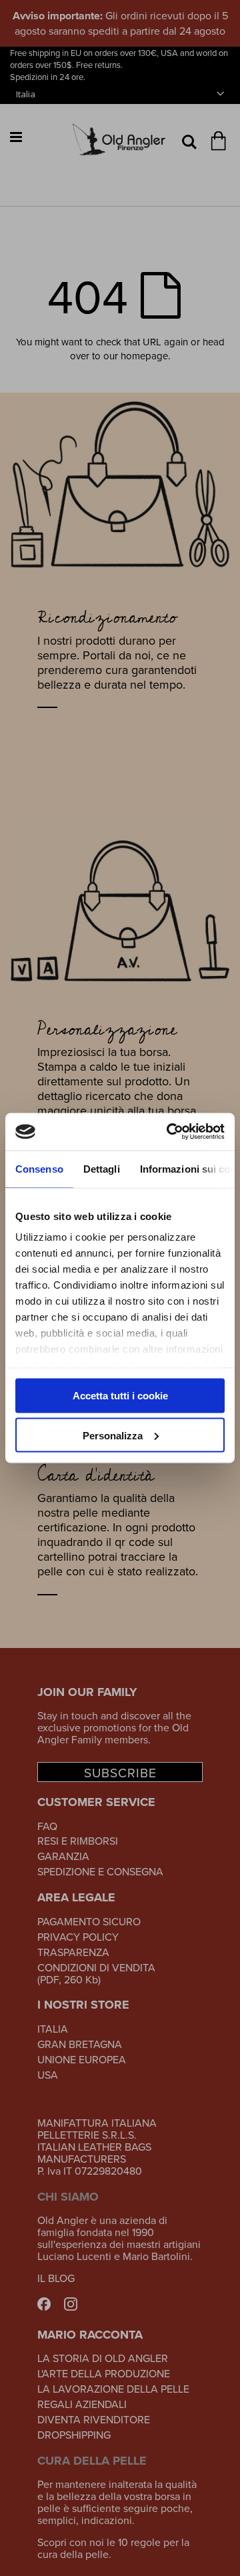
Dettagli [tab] (102, 1168)
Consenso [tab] (39, 1168)
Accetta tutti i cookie (120, 1396)
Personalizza (113, 1435)
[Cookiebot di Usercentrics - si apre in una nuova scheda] (169, 1132)
